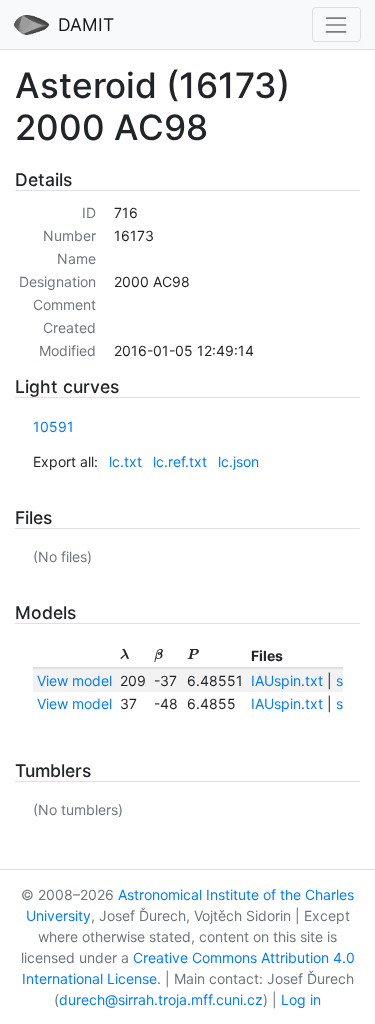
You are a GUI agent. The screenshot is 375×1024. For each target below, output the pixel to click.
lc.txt (125, 461)
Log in (301, 999)
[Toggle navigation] (336, 24)
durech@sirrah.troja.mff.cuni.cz (161, 999)
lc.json (238, 461)
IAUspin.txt (287, 680)
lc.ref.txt (180, 461)
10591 (53, 426)
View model (74, 680)
